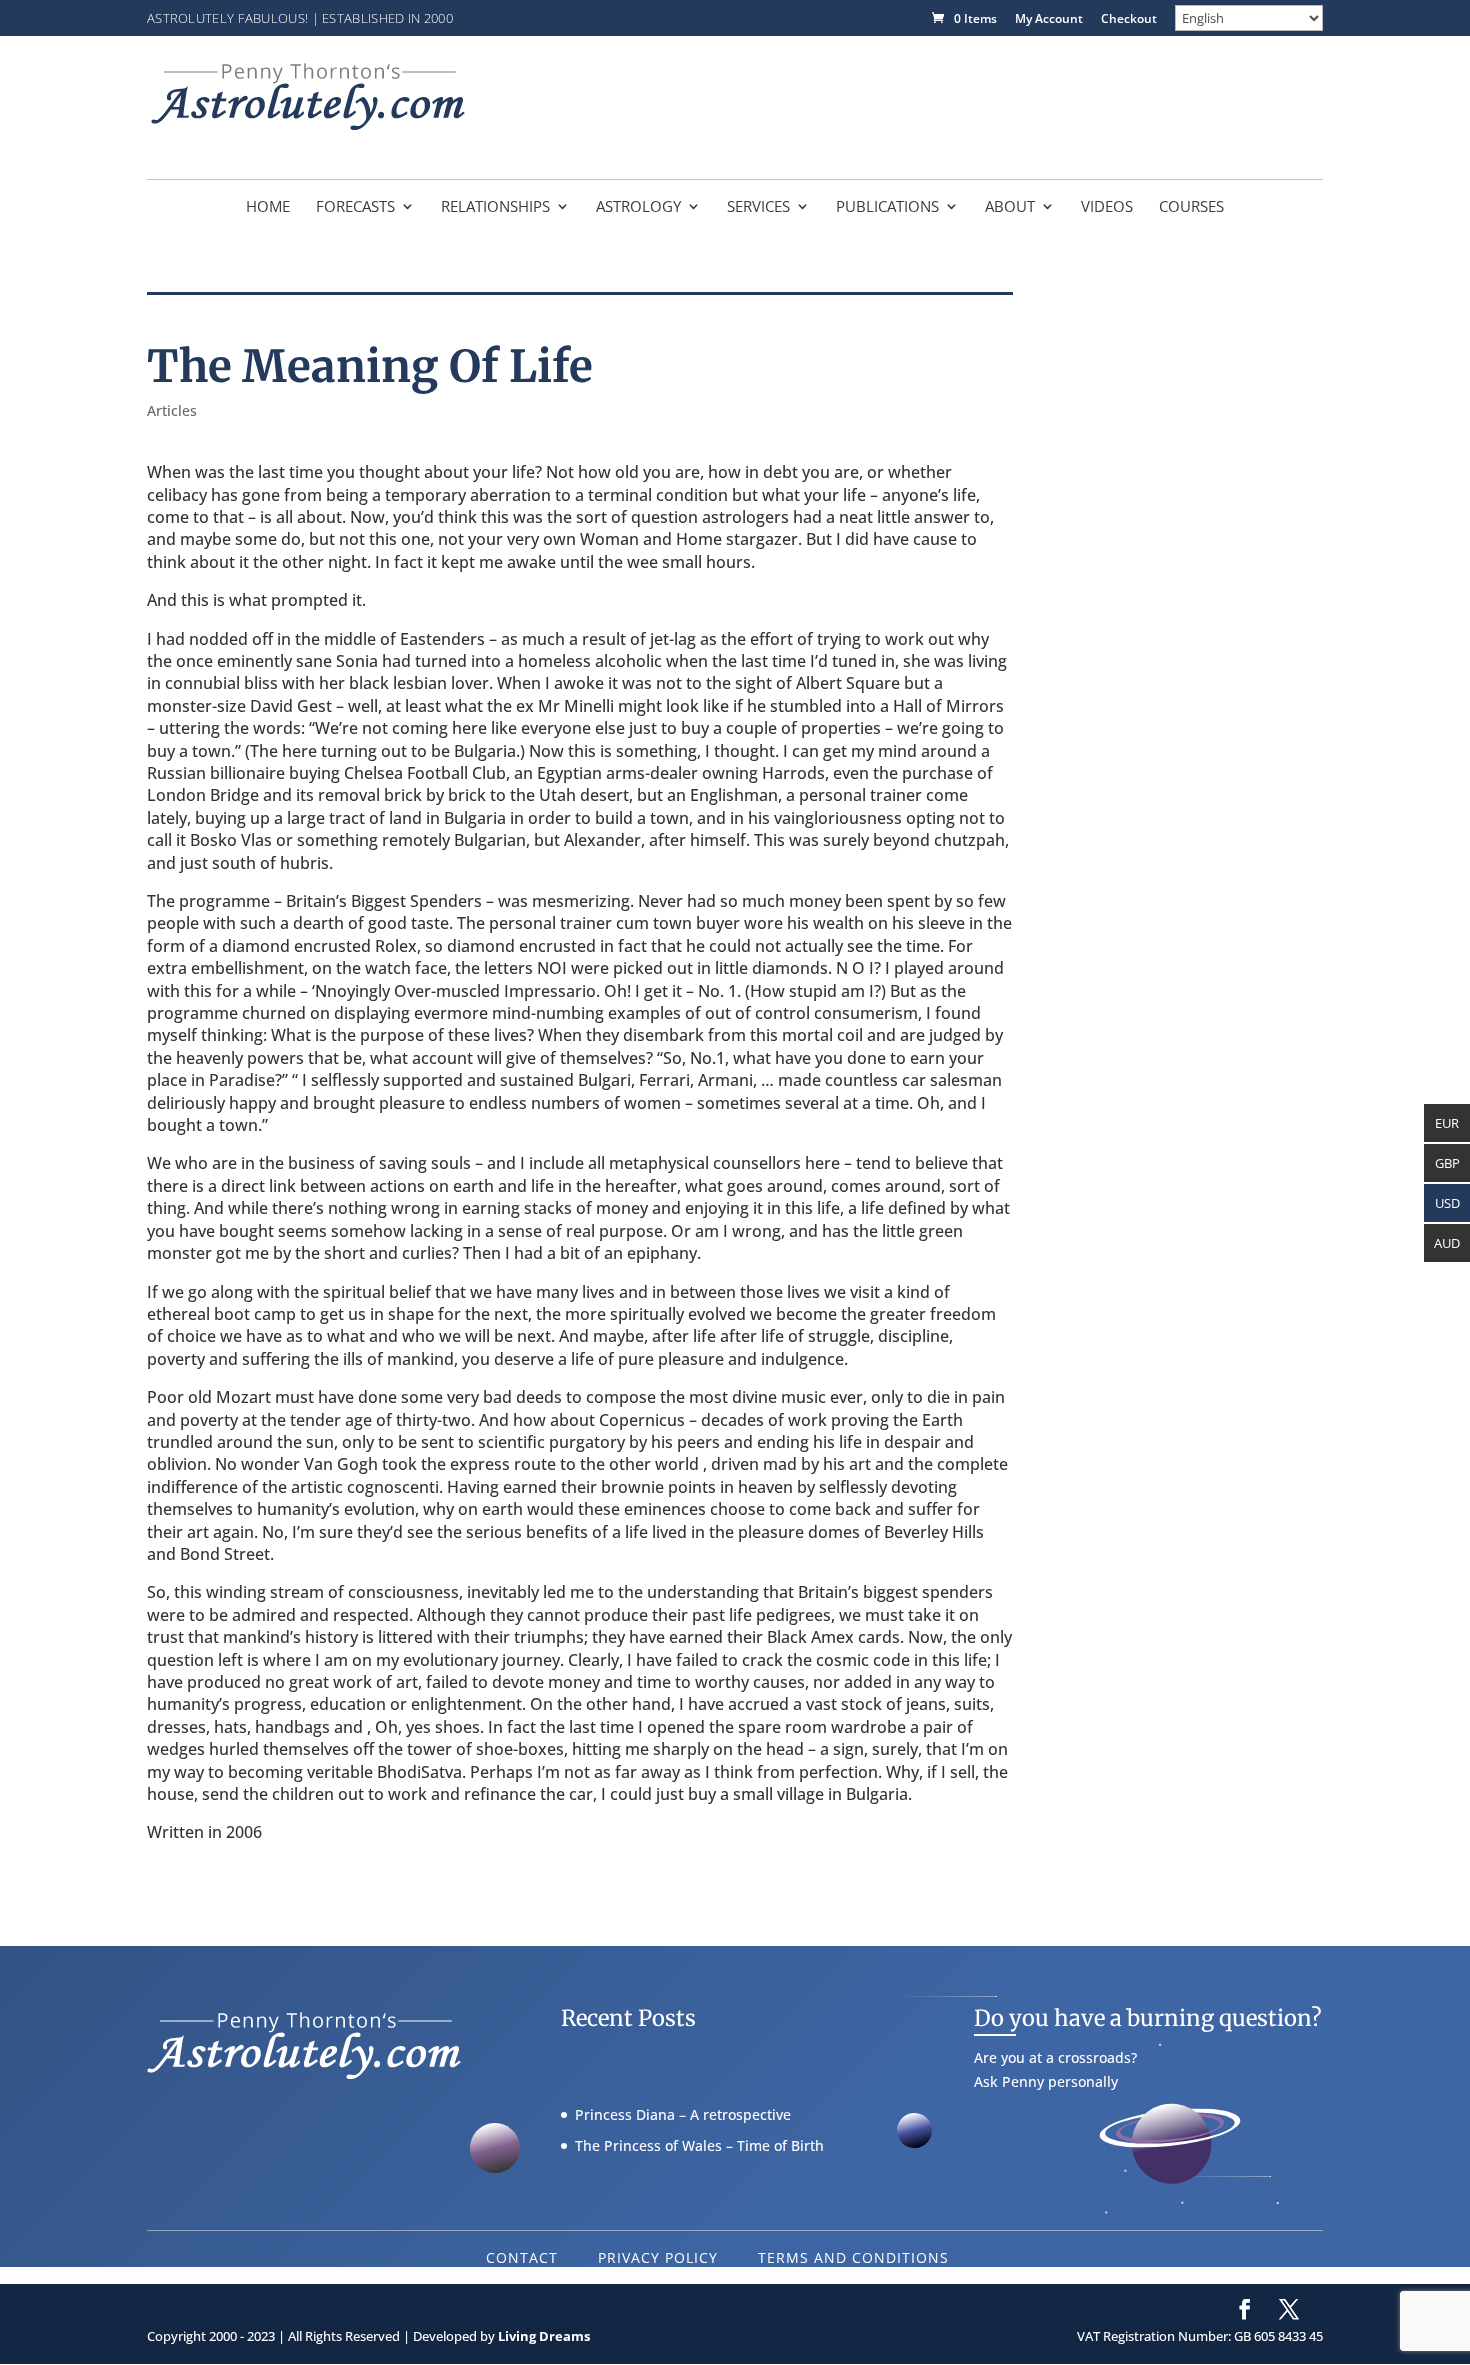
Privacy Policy (658, 2257)
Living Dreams (544, 2336)
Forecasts (355, 207)
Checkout (1129, 20)
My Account (1049, 20)
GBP (1447, 1163)
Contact (522, 2257)
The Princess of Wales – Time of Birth (699, 2145)
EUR (1447, 1123)
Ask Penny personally (1046, 2081)
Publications (887, 207)
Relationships (495, 207)
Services (758, 207)
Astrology (638, 207)
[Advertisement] (959, 105)
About (1010, 207)
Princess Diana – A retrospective (683, 2114)
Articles (172, 410)
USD (1447, 1203)
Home (268, 207)
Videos (1107, 207)
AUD (1447, 1243)
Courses (1191, 207)
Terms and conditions (853, 2257)
